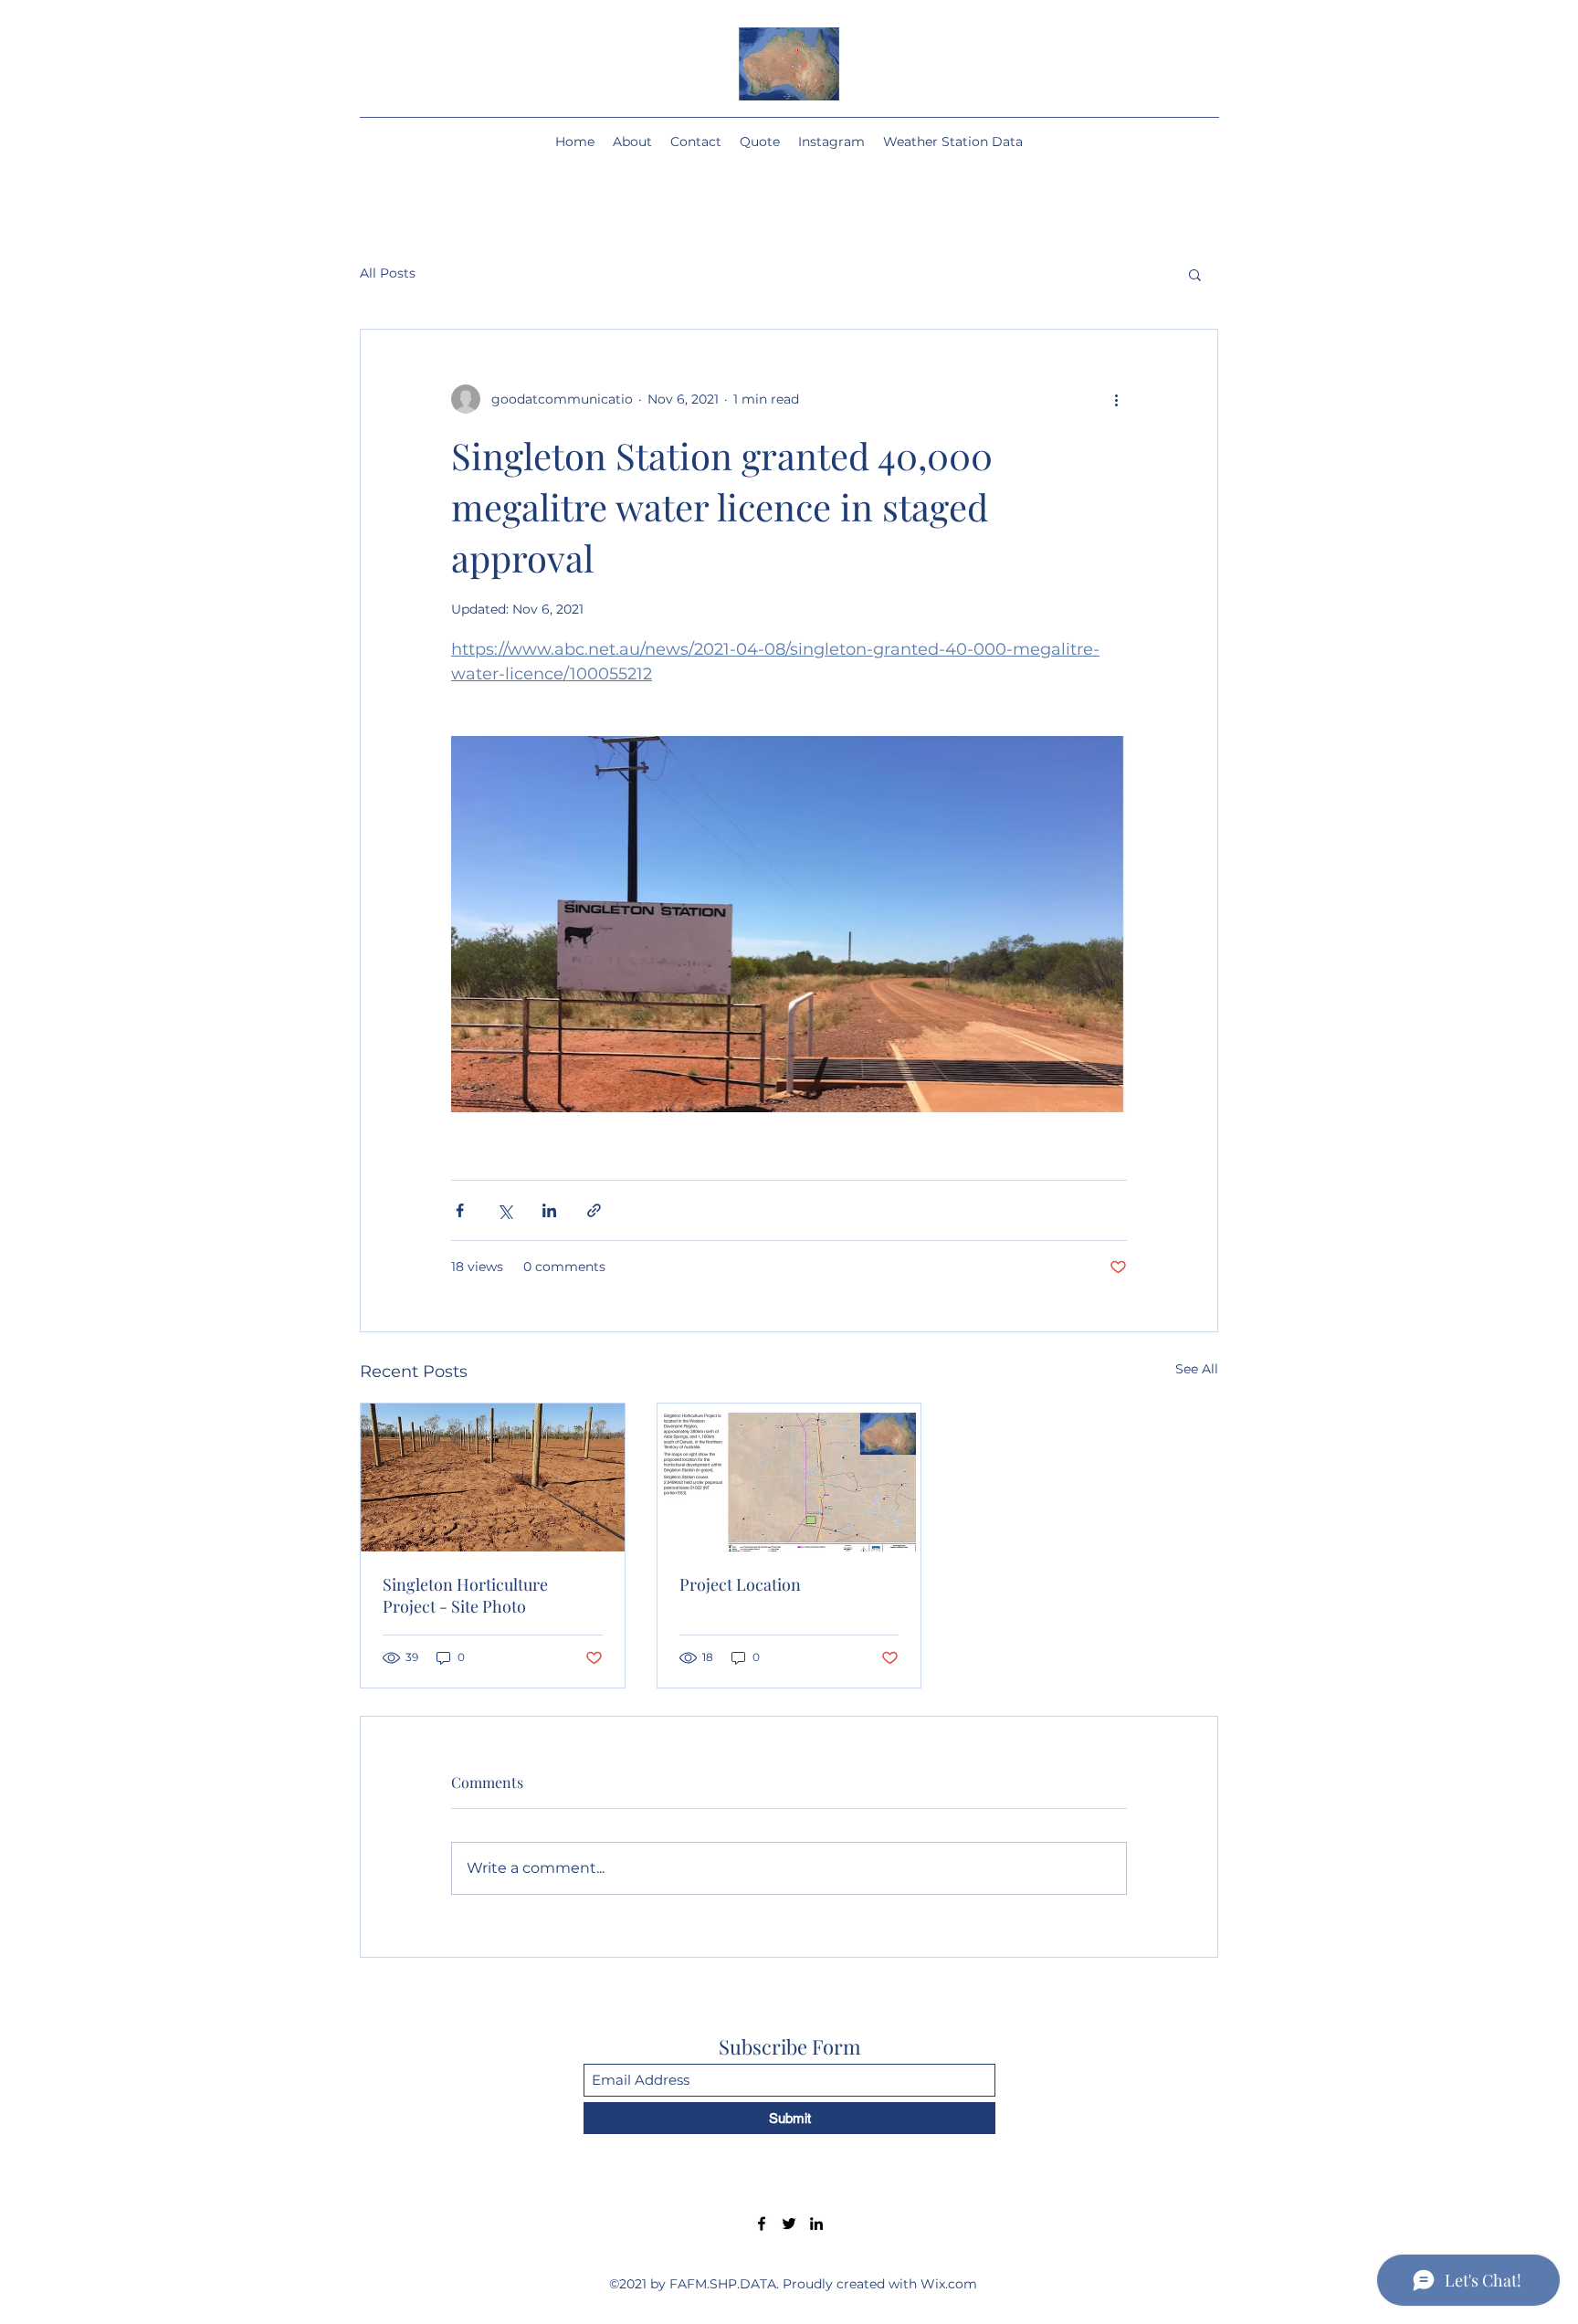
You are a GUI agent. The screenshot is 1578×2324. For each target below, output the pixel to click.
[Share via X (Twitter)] (505, 1210)
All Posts (388, 273)
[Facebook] (762, 2224)
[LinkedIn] (816, 2224)
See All (1197, 1369)
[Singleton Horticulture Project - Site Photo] (493, 1477)
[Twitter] (789, 2224)
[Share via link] (594, 1210)
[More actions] (1116, 399)
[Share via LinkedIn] (549, 1210)
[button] (1195, 274)
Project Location (740, 1584)
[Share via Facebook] (460, 1210)
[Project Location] (789, 1477)
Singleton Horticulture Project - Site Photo (465, 1595)
